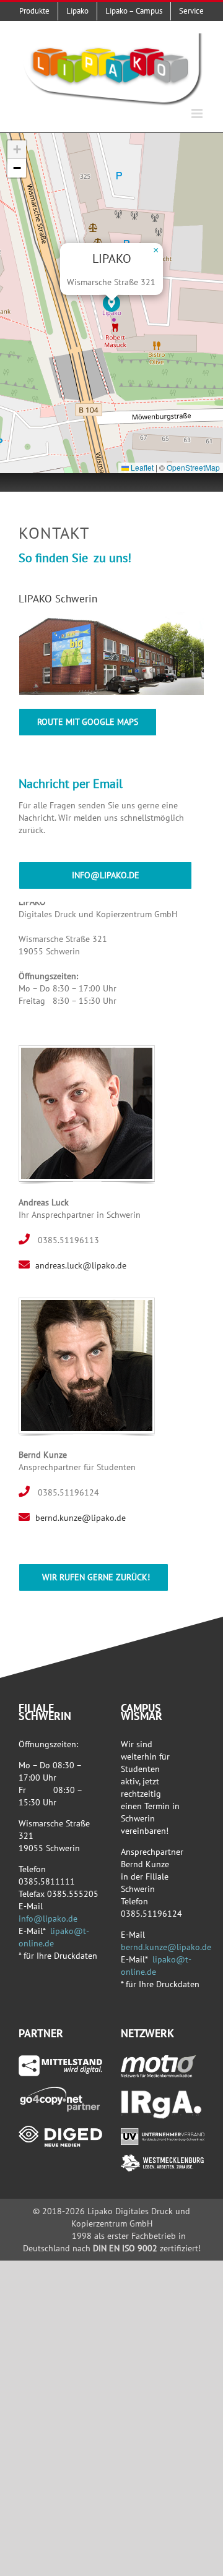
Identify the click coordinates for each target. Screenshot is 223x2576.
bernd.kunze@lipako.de (81, 1518)
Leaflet (141, 467)
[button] (111, 303)
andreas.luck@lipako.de (81, 1265)
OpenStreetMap (193, 467)
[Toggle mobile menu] (198, 113)
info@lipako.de (48, 1919)
